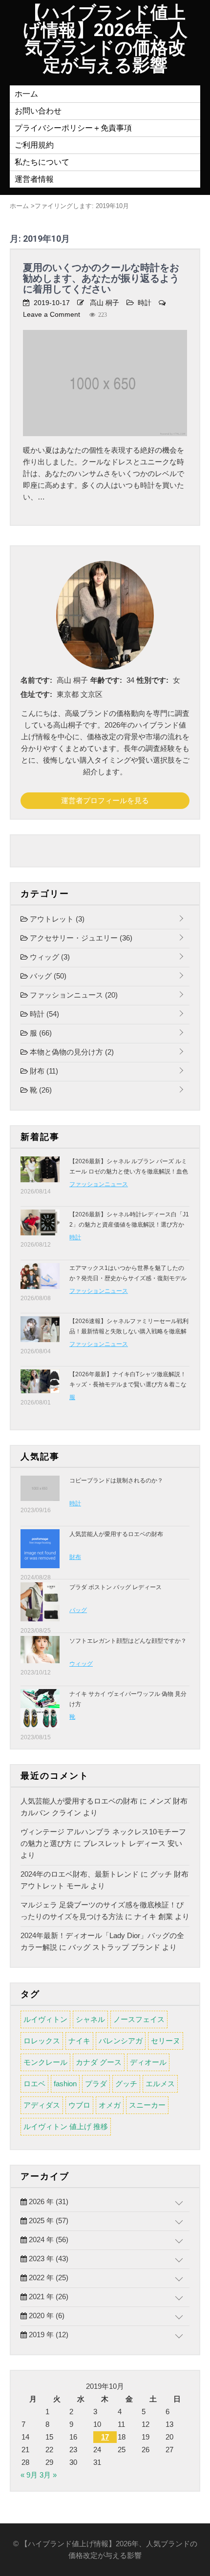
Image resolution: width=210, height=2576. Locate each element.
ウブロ (79, 2105)
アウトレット (56, 919)
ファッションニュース (73, 995)
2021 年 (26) (48, 2297)
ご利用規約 (34, 145)
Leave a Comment (52, 314)
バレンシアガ (121, 2041)
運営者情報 (34, 179)
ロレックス (42, 2041)
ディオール (148, 2062)
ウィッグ (49, 957)
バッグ (47, 976)
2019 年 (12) (48, 2335)
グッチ (126, 2084)
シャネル (90, 2019)
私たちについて (42, 162)
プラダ (96, 2084)
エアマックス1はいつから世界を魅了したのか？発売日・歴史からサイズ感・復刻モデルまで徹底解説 (128, 1278)
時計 (145, 303)
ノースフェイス (139, 2019)
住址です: (36, 694)
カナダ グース (99, 2062)
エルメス (160, 2084)
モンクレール (45, 2062)
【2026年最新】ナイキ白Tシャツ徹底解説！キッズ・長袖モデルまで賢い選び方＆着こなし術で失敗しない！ (128, 1384)
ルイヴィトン (45, 2019)
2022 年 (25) (48, 2278)
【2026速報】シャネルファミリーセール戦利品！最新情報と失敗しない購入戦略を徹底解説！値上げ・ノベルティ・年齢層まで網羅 (129, 1331)
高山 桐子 (105, 303)
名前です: (36, 680)
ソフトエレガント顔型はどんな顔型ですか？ (128, 1641)
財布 (43, 1071)
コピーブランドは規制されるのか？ (116, 1480)
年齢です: (106, 680)
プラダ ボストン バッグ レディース (115, 1587)
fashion (65, 2084)
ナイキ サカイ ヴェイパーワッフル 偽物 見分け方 (128, 1699)
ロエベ (34, 2084)
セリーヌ (166, 2041)
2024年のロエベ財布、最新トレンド (80, 1874)
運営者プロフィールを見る (105, 800)
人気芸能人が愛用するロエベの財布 (116, 1534)
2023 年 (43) (48, 2259)
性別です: (153, 680)
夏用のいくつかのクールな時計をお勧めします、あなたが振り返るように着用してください (101, 278)
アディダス (42, 2105)
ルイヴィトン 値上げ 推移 (66, 2126)
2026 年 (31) (48, 2201)
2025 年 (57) (48, 2220)
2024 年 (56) (48, 2240)
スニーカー (147, 2105)
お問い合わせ (38, 111)
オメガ (110, 2105)
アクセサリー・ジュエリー (80, 938)
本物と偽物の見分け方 (71, 1052)
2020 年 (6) (46, 2316)
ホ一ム (26, 94)
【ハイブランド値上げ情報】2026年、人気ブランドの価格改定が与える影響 (105, 39)
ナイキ (79, 2041)
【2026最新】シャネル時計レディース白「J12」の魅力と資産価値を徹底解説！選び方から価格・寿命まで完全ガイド (129, 1225)
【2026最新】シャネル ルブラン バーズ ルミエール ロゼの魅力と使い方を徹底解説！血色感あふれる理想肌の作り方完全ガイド (129, 1172)
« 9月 (29, 2475)
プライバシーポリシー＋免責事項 (73, 128)
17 (105, 2437)
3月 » (48, 2475)
